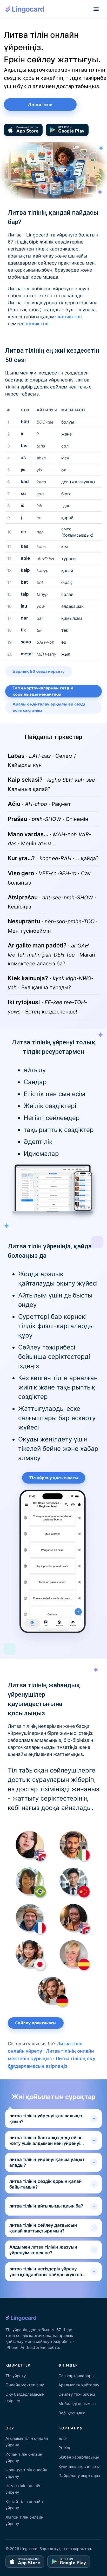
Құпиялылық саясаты (79, 2466)
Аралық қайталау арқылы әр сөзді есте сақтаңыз (49, 707)
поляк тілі (37, 324)
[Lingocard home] (25, 9)
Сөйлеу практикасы (36, 2023)
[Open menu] (96, 9)
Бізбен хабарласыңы (79, 2457)
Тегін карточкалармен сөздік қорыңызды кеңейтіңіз (43, 691)
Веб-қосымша (72, 2413)
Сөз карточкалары (76, 2376)
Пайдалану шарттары (79, 2476)
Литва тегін (40, 104)
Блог (63, 2438)
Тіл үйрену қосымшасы (54, 1478)
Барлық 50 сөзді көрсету (39, 671)
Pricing (65, 2448)
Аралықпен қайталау (79, 2385)
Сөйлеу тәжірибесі (77, 2394)
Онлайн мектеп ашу (25, 2385)
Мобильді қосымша (77, 2404)
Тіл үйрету (16, 2376)
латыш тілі (70, 317)
